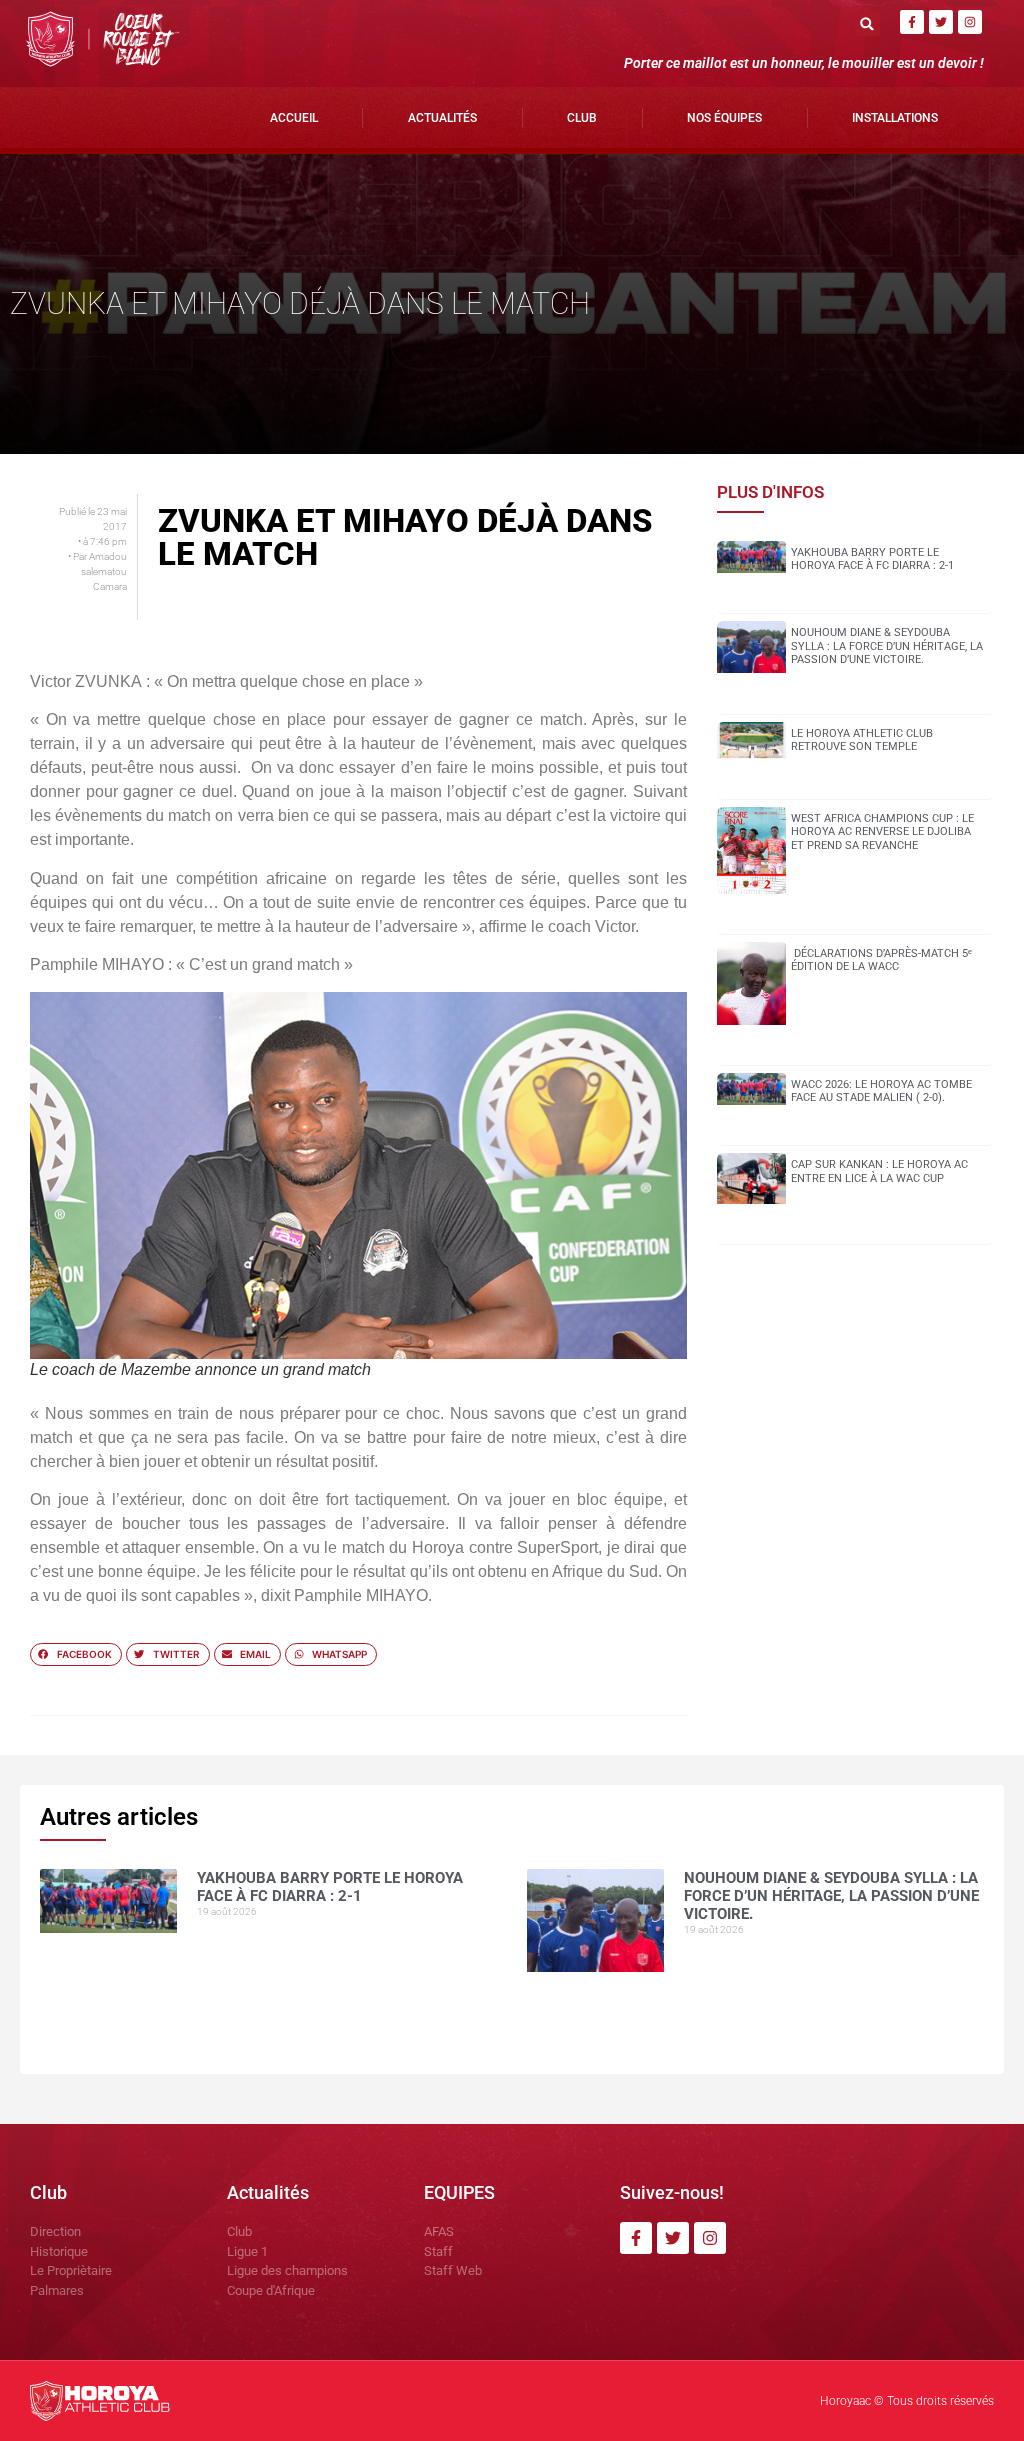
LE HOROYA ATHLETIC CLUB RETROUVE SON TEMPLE (862, 740)
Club (582, 118)
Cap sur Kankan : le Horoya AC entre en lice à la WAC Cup (879, 1171)
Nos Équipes (724, 118)
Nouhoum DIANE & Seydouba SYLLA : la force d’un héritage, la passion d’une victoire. (887, 645)
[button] (867, 23)
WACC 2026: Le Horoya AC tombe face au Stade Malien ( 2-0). (881, 1091)
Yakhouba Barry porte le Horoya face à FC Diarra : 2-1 (872, 559)
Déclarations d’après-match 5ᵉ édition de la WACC (881, 960)
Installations (895, 118)
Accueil (294, 118)
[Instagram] (970, 22)
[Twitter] (941, 22)
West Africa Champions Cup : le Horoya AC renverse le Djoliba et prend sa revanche (882, 831)
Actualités (442, 118)
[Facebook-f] (912, 22)
